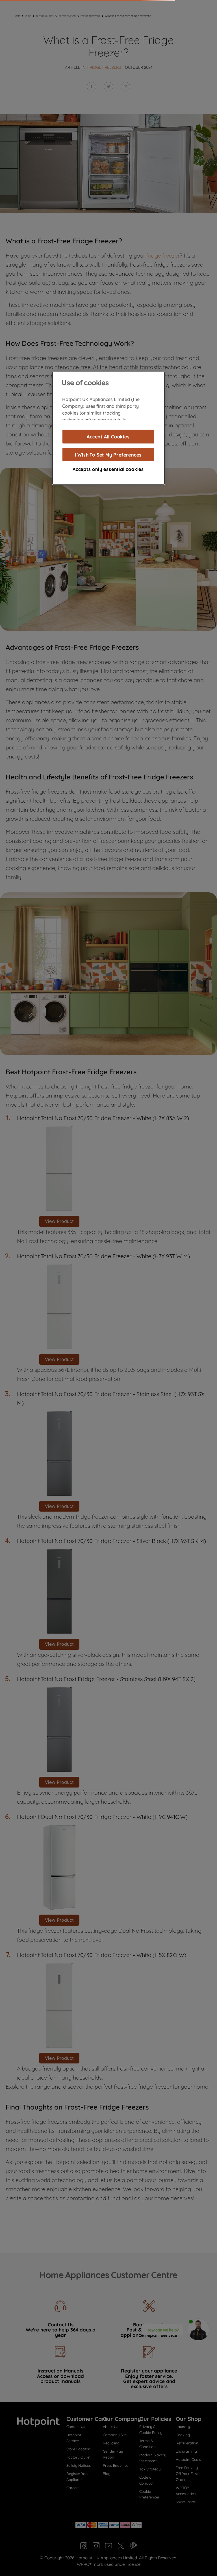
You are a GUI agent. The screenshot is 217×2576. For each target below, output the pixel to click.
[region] (108, 428)
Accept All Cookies (108, 436)
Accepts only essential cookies (108, 469)
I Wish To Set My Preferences (108, 455)
